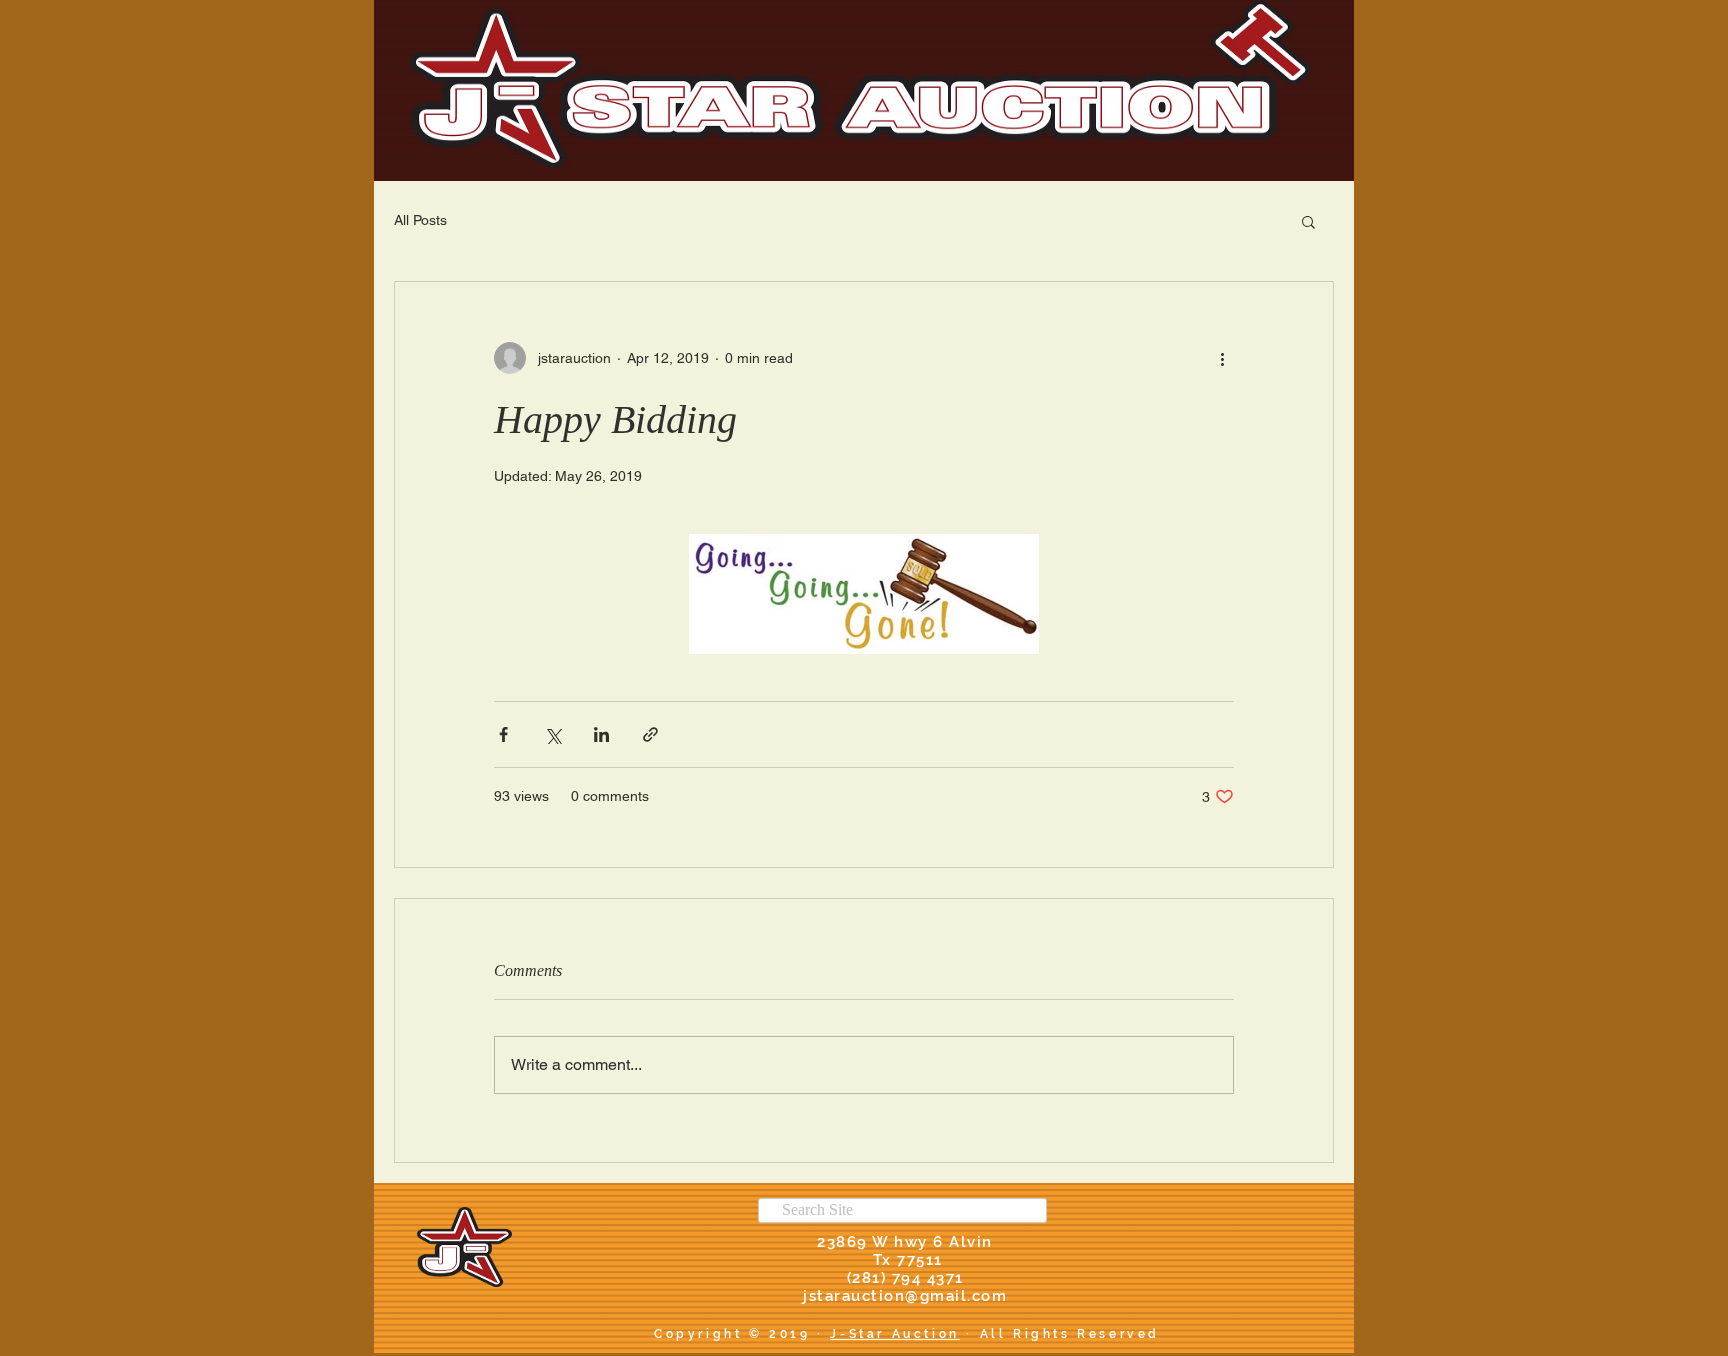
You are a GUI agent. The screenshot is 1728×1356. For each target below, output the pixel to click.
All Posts (420, 220)
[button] (1308, 221)
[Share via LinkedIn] (601, 734)
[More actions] (1222, 358)
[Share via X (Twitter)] (552, 734)
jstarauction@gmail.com (905, 1296)
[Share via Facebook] (503, 734)
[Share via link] (650, 734)
